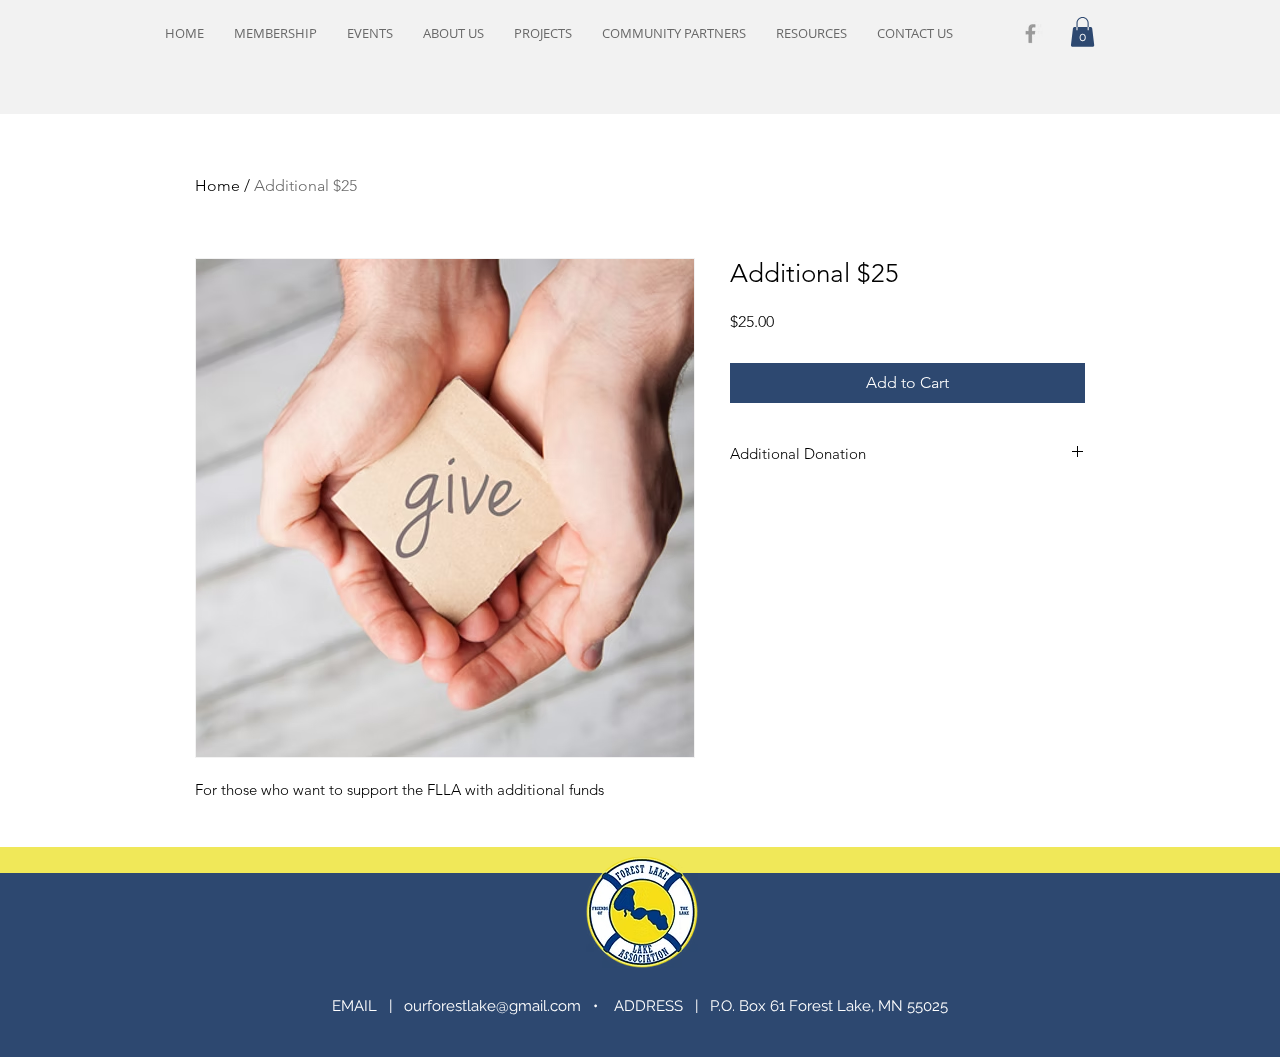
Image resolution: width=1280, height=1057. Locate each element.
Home (217, 185)
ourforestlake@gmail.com (492, 1006)
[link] (1082, 32)
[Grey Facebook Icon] (1030, 33)
